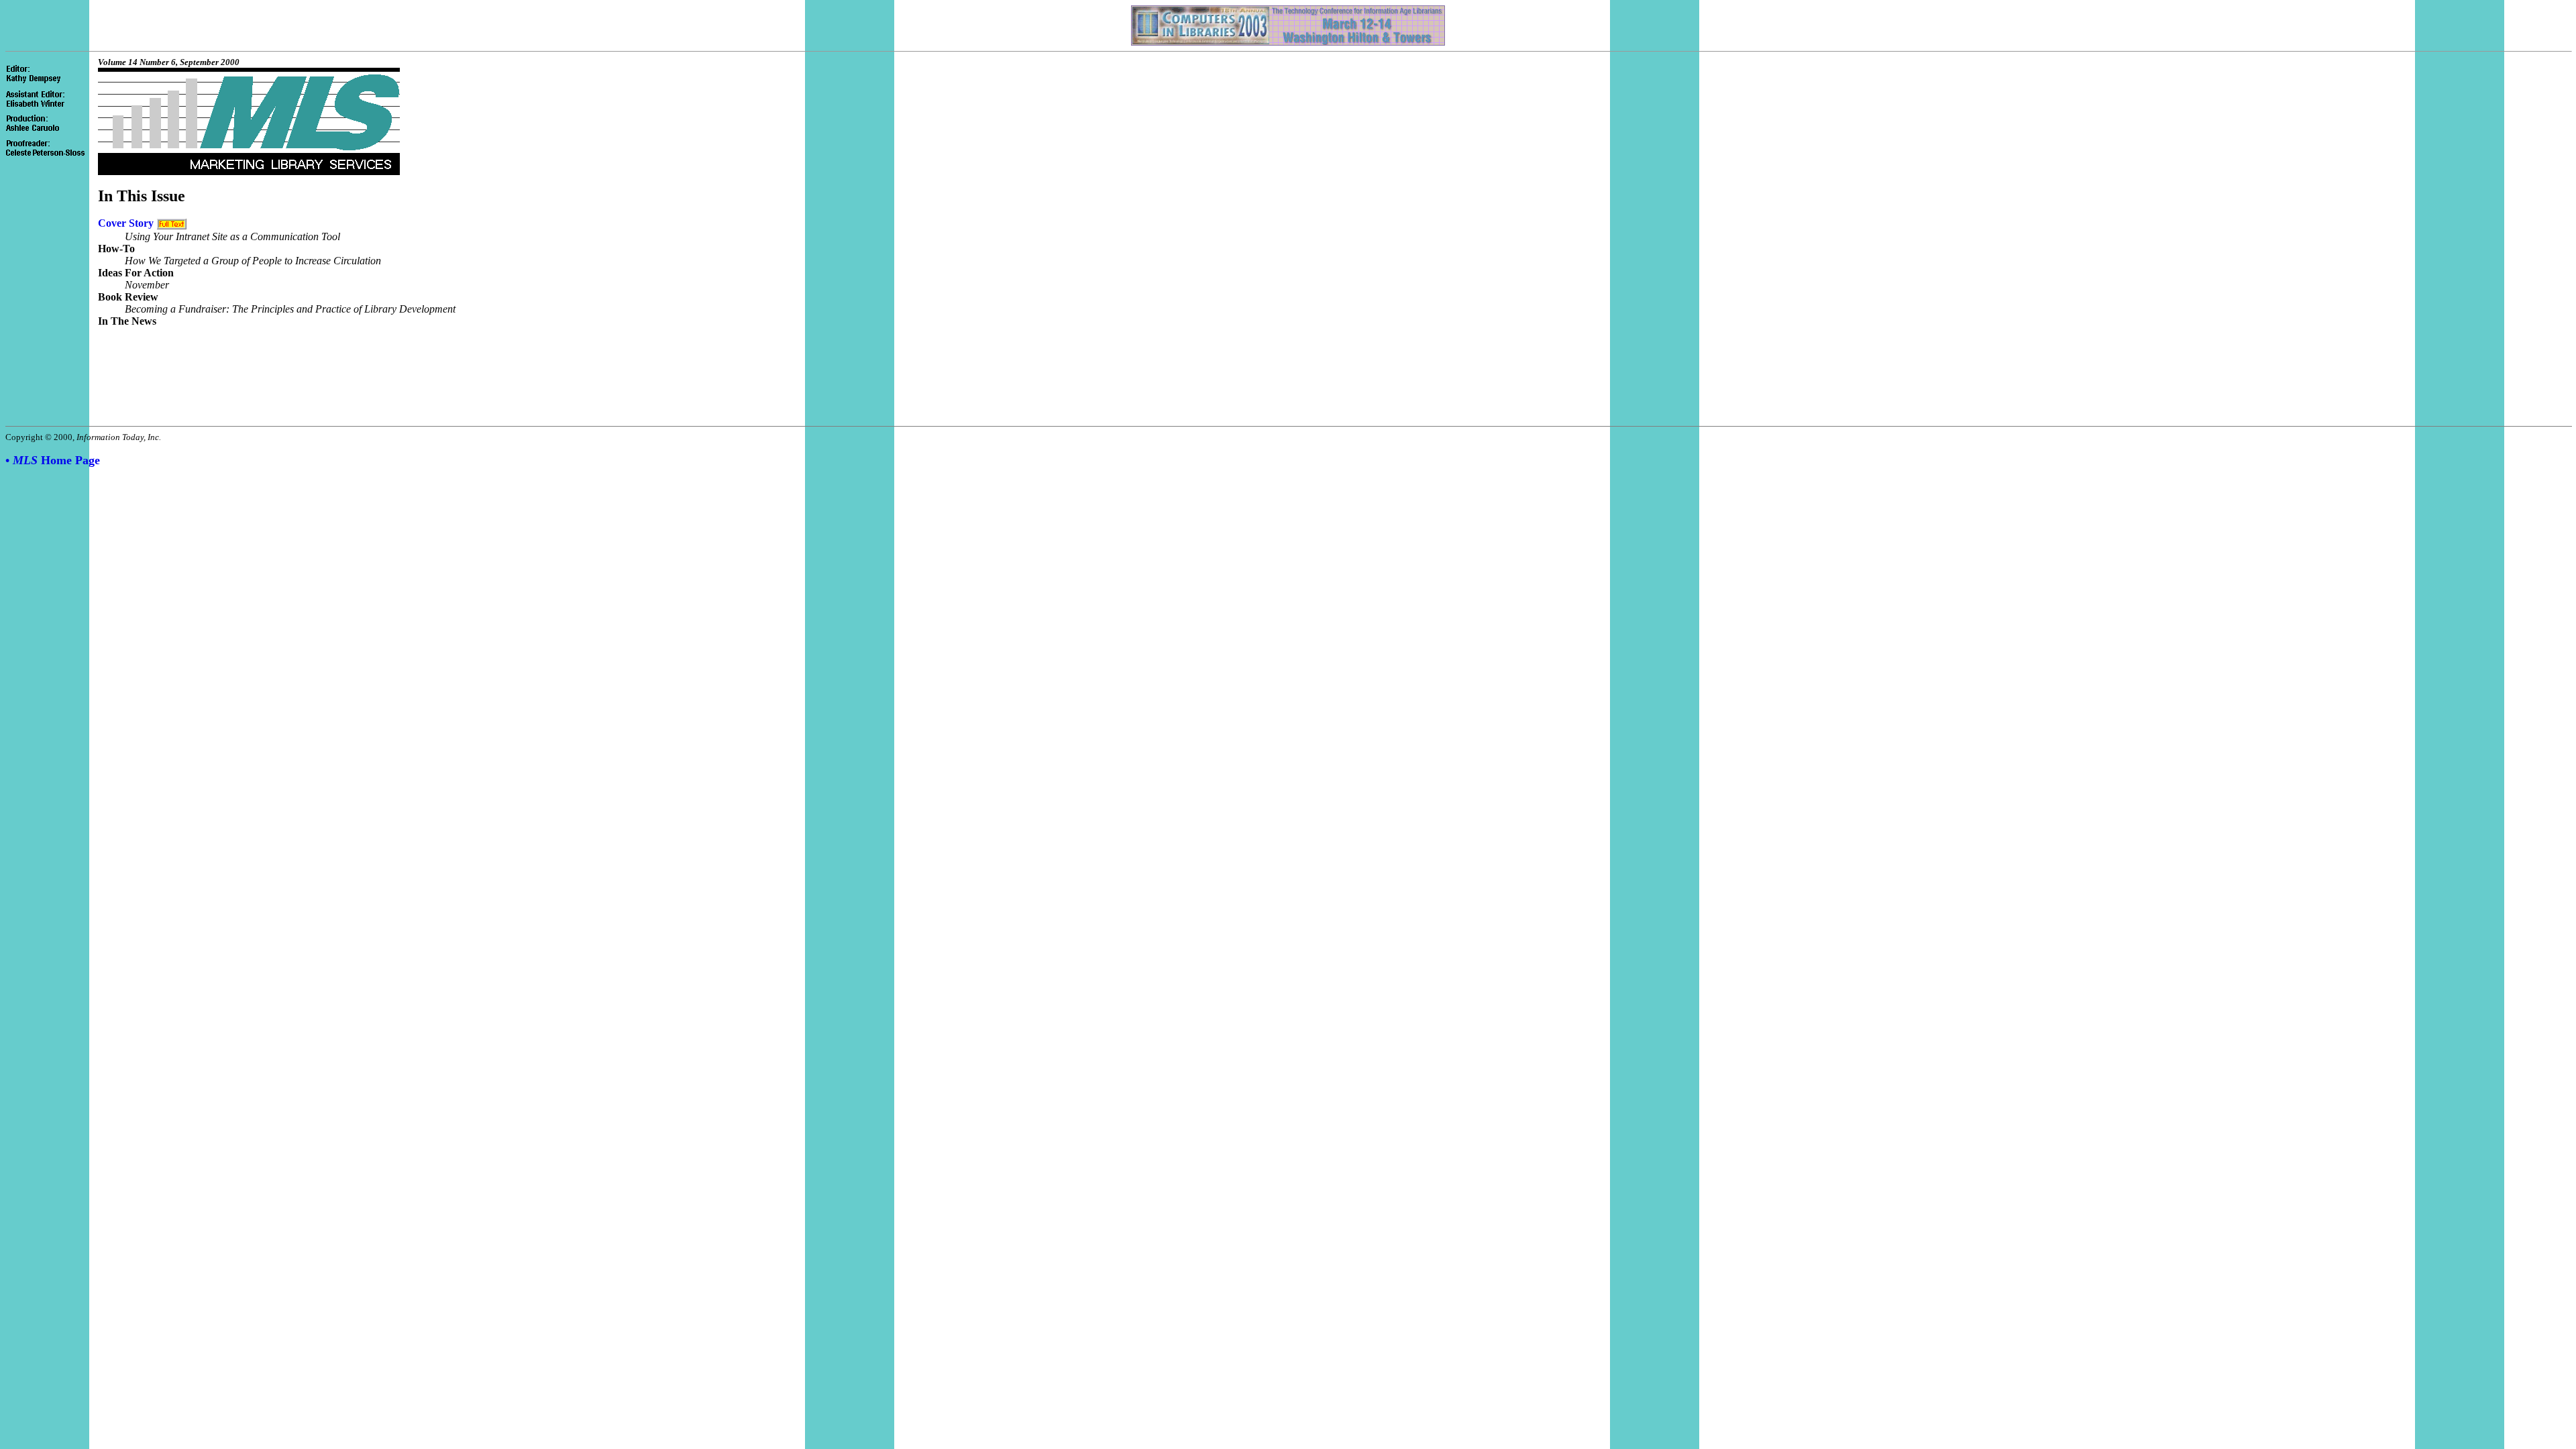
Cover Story (126, 223)
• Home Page (53, 460)
